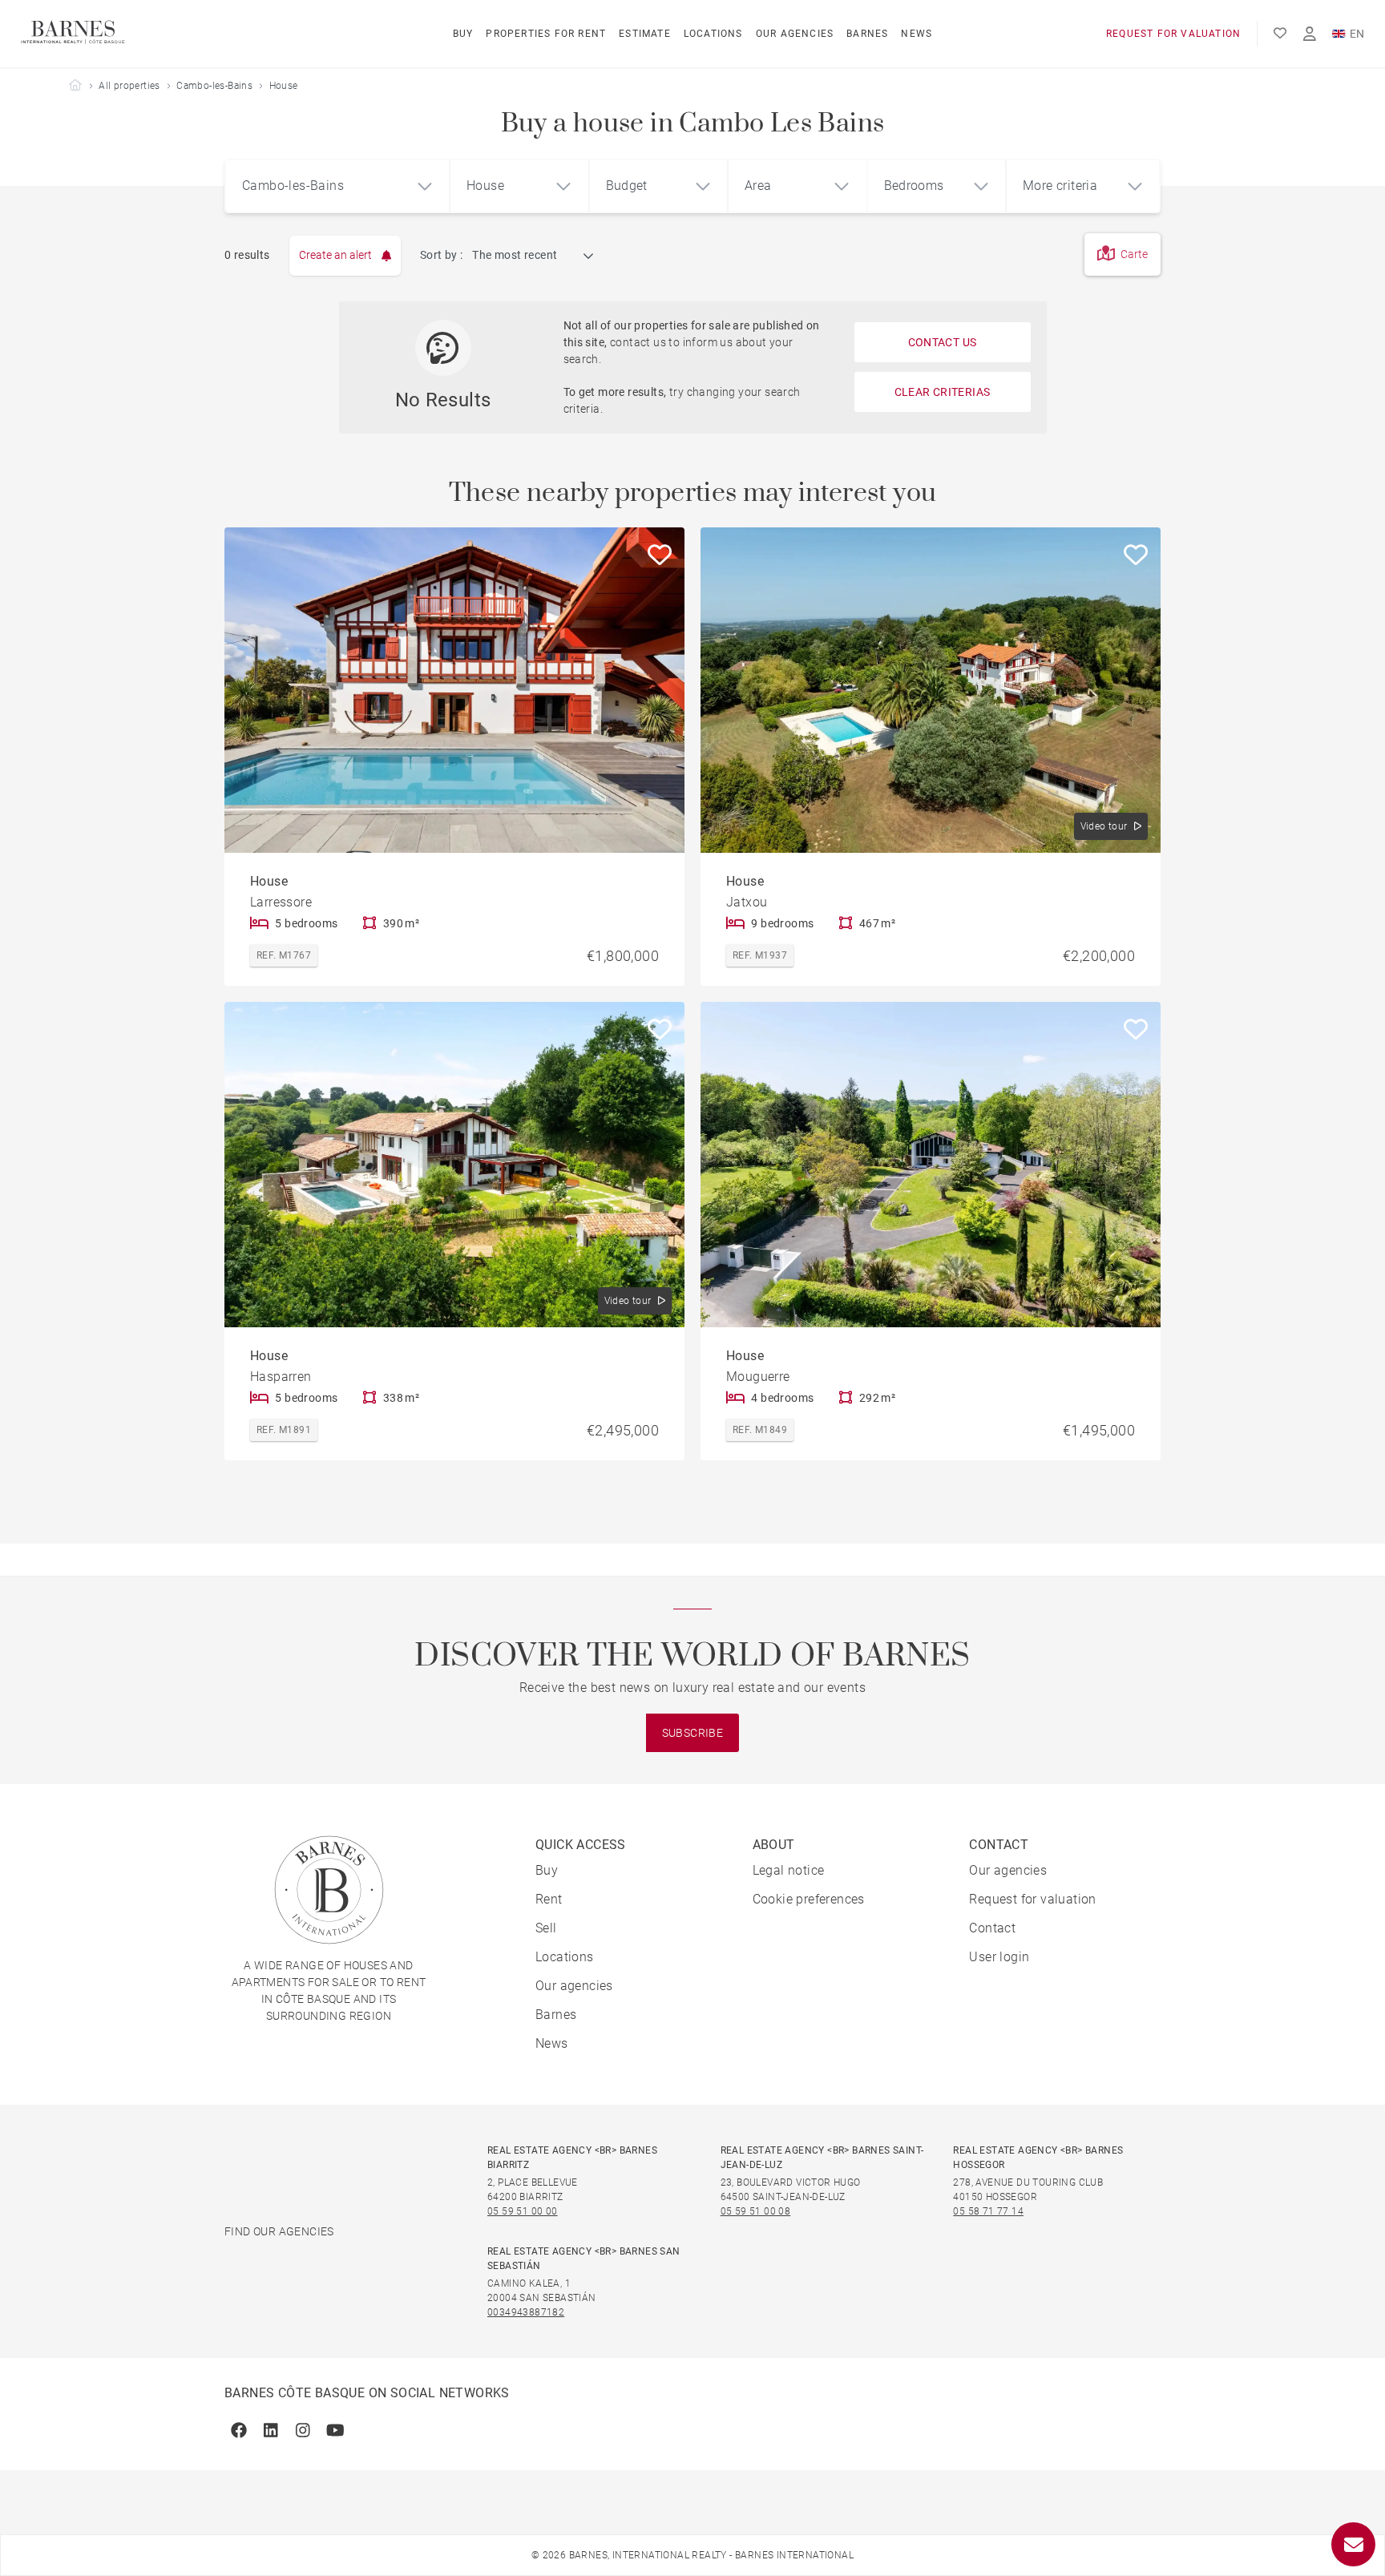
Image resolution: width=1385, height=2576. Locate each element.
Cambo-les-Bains (214, 86)
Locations (713, 34)
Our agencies (795, 34)
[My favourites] (1280, 34)
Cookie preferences (809, 1899)
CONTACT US (943, 342)
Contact (992, 1928)
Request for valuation (1173, 34)
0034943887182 (526, 2312)
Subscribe (693, 1733)
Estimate (645, 34)
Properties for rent (546, 34)
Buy (463, 34)
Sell (546, 1928)
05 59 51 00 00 (523, 2211)
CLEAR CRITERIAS (943, 392)
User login (999, 1957)
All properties (129, 86)
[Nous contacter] (1353, 2544)
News (917, 34)
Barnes (867, 34)
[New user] (1310, 34)
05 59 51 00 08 (756, 2211)
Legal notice (789, 1870)
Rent (549, 1899)
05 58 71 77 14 (988, 2211)
